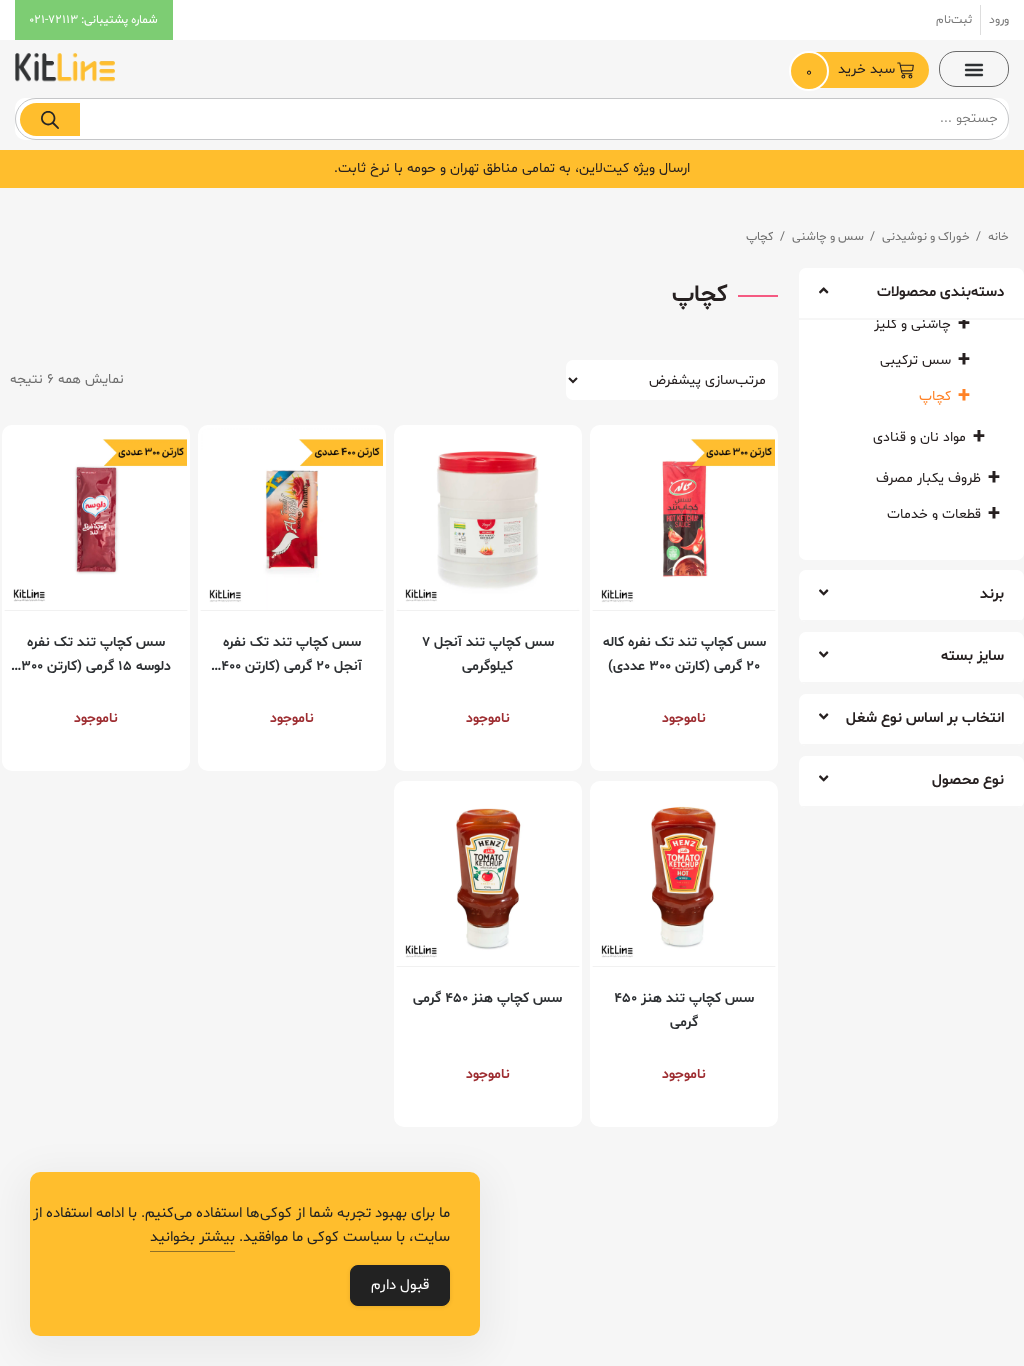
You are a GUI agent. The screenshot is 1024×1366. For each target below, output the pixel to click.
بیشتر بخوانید (192, 1237)
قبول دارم (400, 1285)
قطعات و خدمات (934, 514)
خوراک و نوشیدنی (926, 237)
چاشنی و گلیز (912, 324)
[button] (974, 69)
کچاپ (935, 396)
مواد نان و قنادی (919, 437)
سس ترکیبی (915, 360)
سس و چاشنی (828, 237)
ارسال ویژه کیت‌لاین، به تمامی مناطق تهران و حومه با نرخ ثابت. (512, 168)
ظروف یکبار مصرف (928, 478)
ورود (999, 20)
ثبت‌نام (954, 20)
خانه (998, 237)
